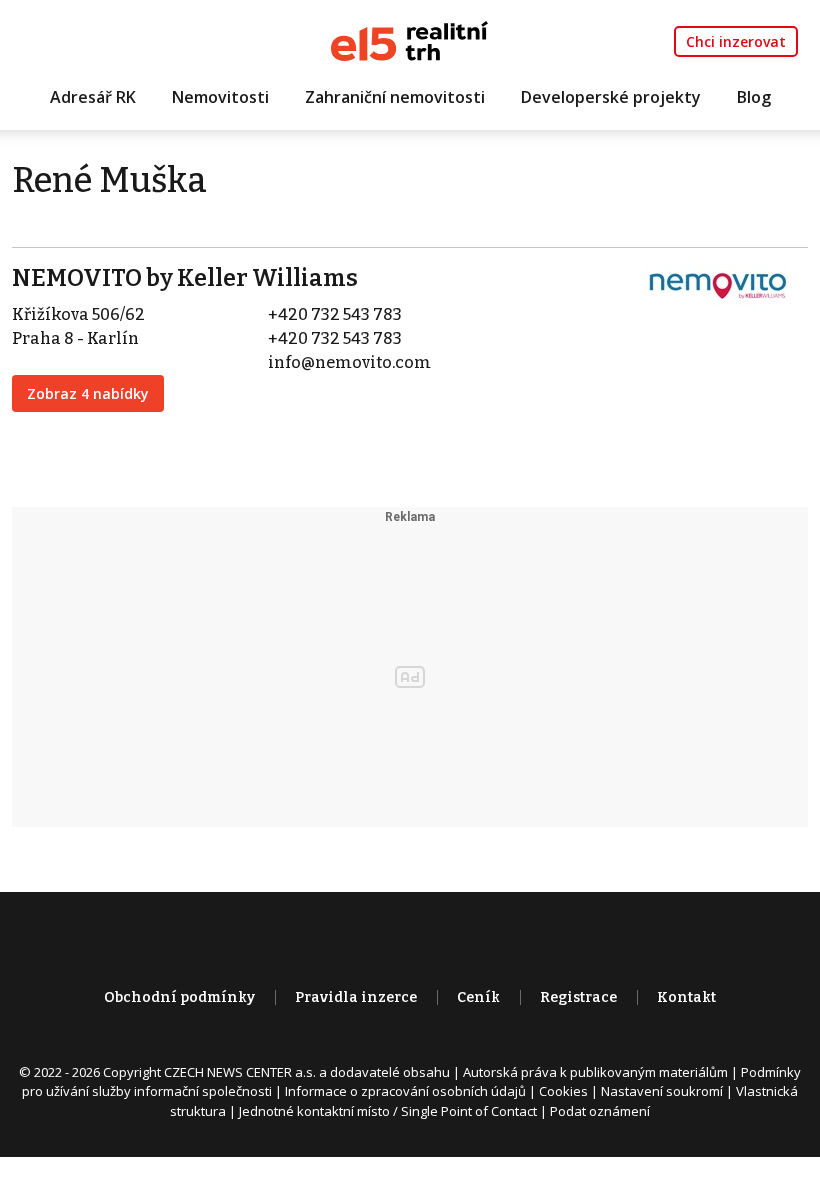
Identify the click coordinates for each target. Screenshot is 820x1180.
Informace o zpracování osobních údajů (405, 1091)
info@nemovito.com (349, 362)
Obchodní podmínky (179, 997)
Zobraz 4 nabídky (88, 393)
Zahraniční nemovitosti (395, 97)
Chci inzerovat (736, 41)
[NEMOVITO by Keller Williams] (718, 284)
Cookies (563, 1091)
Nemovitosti (220, 97)
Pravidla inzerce (356, 997)
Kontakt (686, 997)
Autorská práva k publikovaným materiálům (595, 1072)
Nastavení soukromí (662, 1091)
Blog (754, 97)
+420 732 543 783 (335, 314)
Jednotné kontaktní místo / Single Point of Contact (388, 1111)
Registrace (578, 997)
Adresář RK (93, 97)
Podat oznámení (600, 1111)
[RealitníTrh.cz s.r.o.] (409, 39)
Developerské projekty (611, 97)
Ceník (478, 997)
